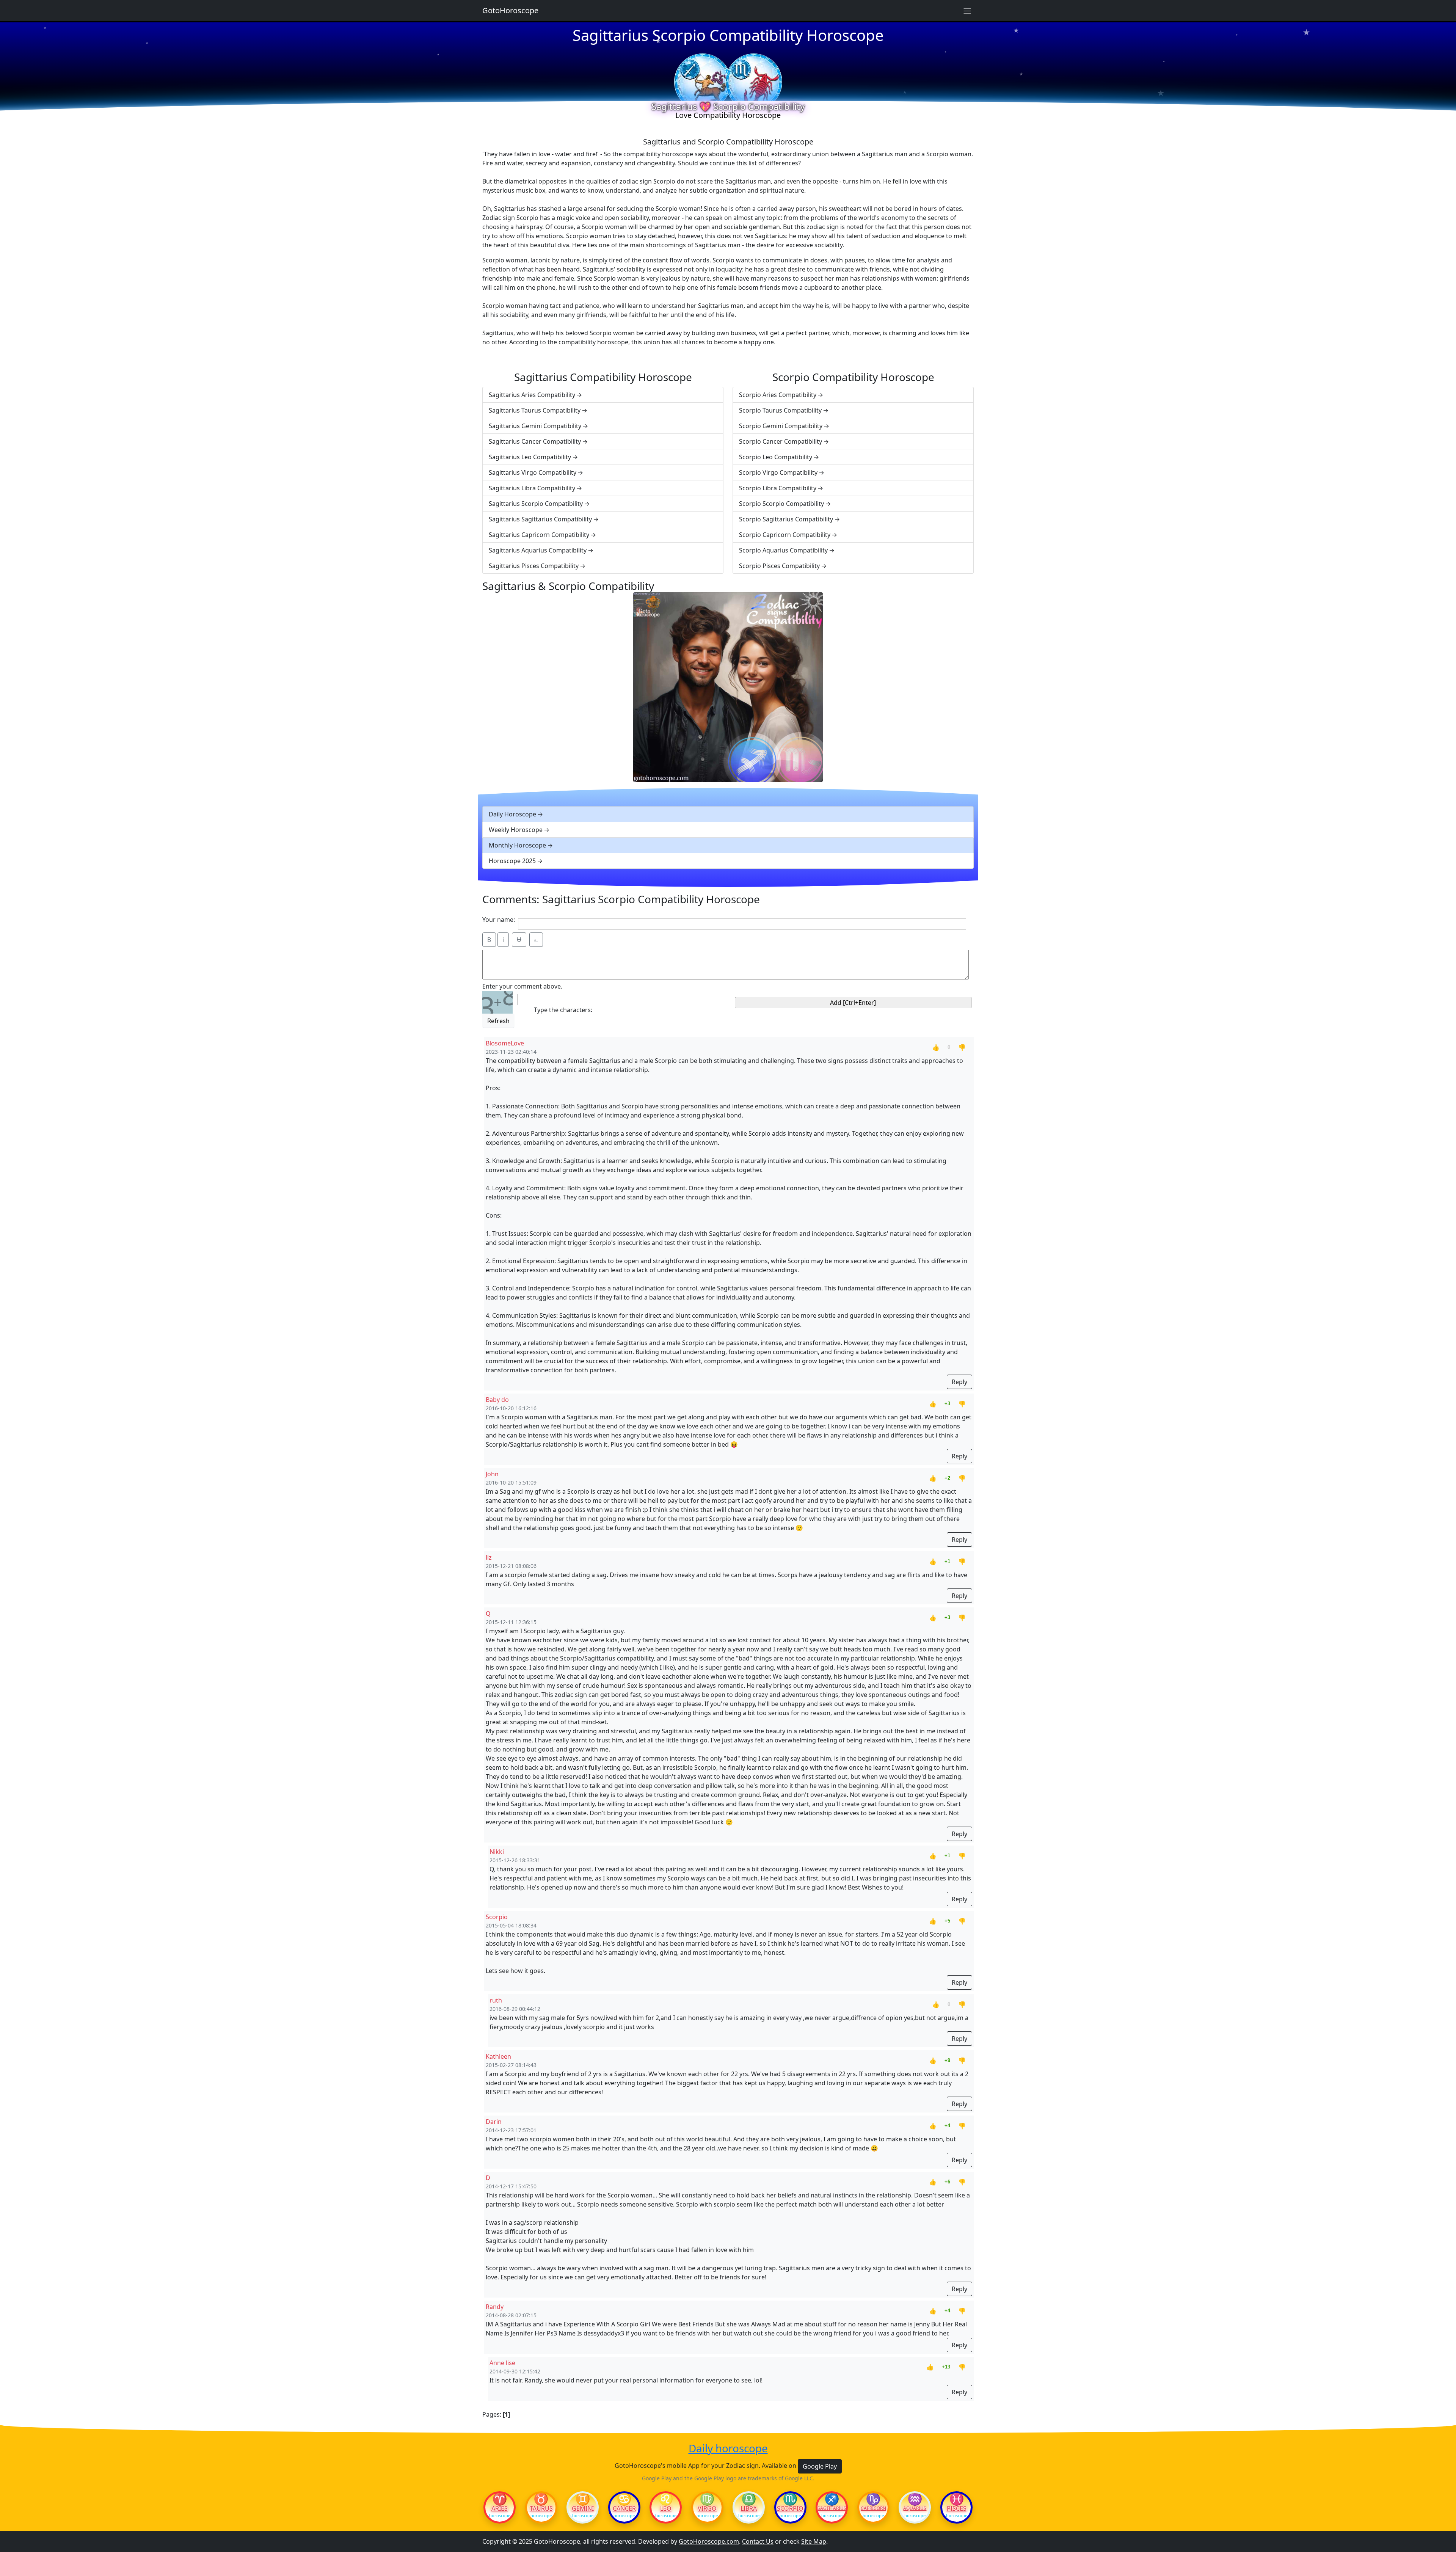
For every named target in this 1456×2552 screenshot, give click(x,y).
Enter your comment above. (522, 986)
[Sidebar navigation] (967, 11)
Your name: (499, 920)
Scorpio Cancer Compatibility (781, 441)
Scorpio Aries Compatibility (778, 395)
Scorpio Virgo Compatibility (778, 472)
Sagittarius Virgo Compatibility (533, 472)
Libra (749, 2508)
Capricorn (873, 2508)
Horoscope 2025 (512, 861)
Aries (500, 2508)
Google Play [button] (820, 2466)
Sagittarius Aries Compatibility (532, 395)
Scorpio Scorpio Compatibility (781, 504)
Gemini (583, 2508)
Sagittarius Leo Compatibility (530, 457)
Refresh (498, 1021)
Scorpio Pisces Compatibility (779, 566)
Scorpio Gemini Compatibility (781, 426)
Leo (666, 2508)
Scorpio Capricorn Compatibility (785, 535)
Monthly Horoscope (517, 845)
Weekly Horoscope (516, 830)
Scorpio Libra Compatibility (778, 488)
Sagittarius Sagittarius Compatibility (540, 519)
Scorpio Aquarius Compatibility (783, 550)
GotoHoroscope (510, 10)
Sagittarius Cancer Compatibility (535, 441)
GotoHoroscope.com (709, 2541)
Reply (959, 1382)
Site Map (814, 2541)
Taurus (541, 2508)
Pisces (957, 2508)
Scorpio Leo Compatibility (776, 457)
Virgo (707, 2508)
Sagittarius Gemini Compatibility (535, 426)
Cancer (624, 2508)
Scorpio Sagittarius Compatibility (786, 519)
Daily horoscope (728, 2448)
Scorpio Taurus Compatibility (780, 410)
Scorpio (790, 2508)
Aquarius (915, 2508)
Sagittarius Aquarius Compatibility (538, 550)
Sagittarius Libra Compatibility (532, 488)
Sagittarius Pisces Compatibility (534, 566)
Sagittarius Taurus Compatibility (535, 410)
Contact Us (758, 2541)
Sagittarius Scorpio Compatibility (536, 504)
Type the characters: (563, 1010)
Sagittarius (832, 2508)
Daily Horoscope (512, 814)
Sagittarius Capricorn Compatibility (539, 535)
